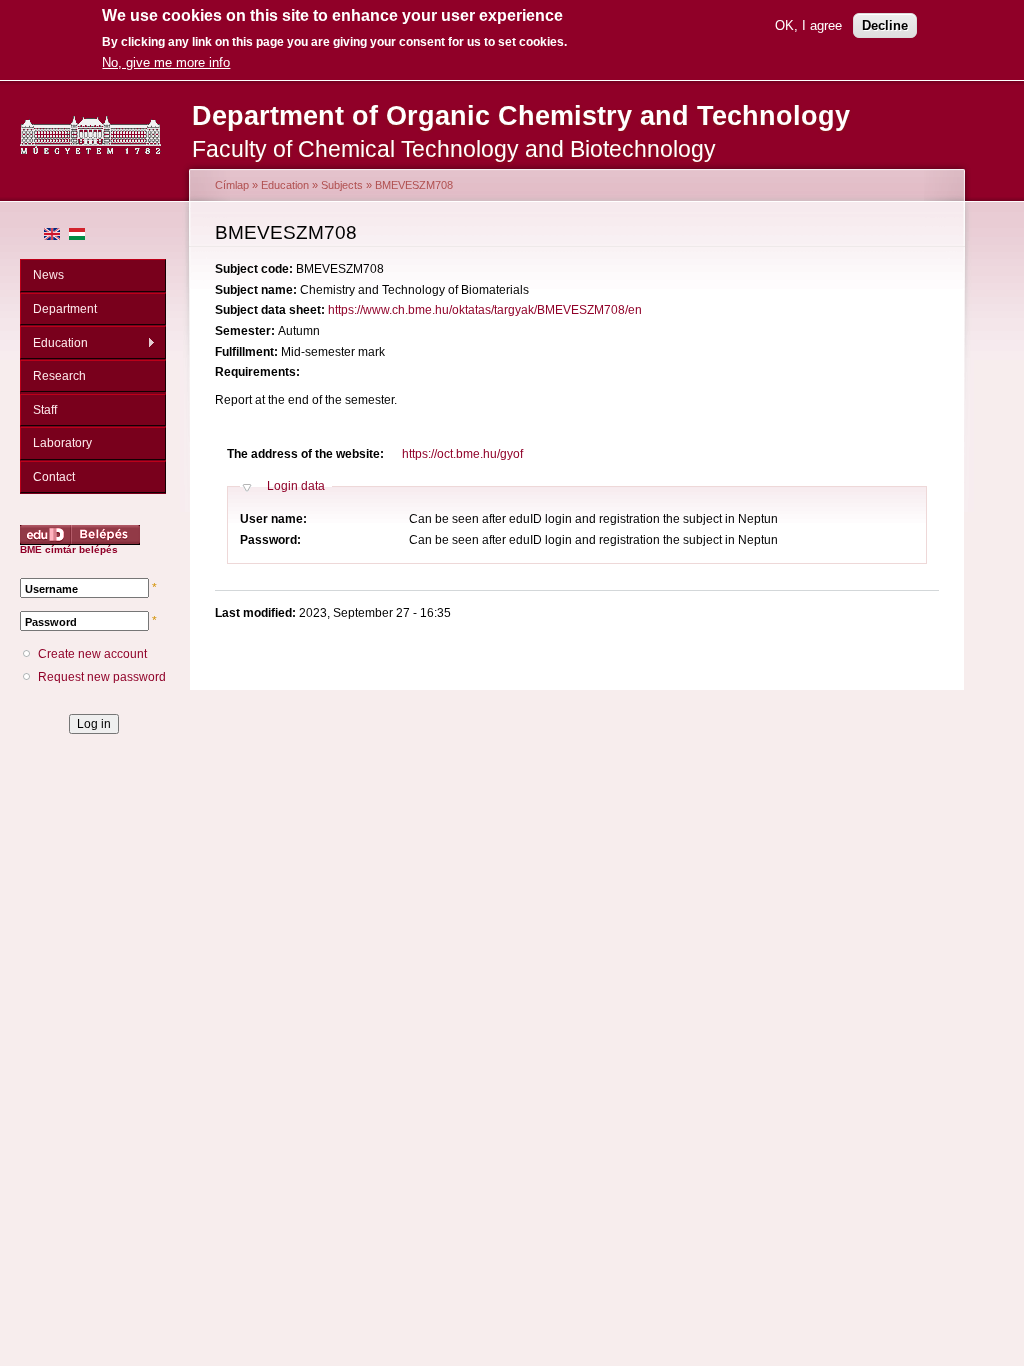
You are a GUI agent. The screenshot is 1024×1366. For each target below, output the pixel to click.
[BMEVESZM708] (52, 236)
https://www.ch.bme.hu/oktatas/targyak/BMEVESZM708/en (485, 310)
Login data (296, 486)
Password (51, 622)
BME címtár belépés (69, 549)
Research (59, 376)
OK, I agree (808, 25)
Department (65, 309)
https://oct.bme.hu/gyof (462, 454)
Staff (45, 410)
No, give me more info (166, 62)
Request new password (102, 677)
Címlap (232, 185)
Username (51, 589)
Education (54, 343)
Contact (54, 477)
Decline (885, 25)
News (48, 275)
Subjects (342, 185)
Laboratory (62, 443)
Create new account (92, 654)
